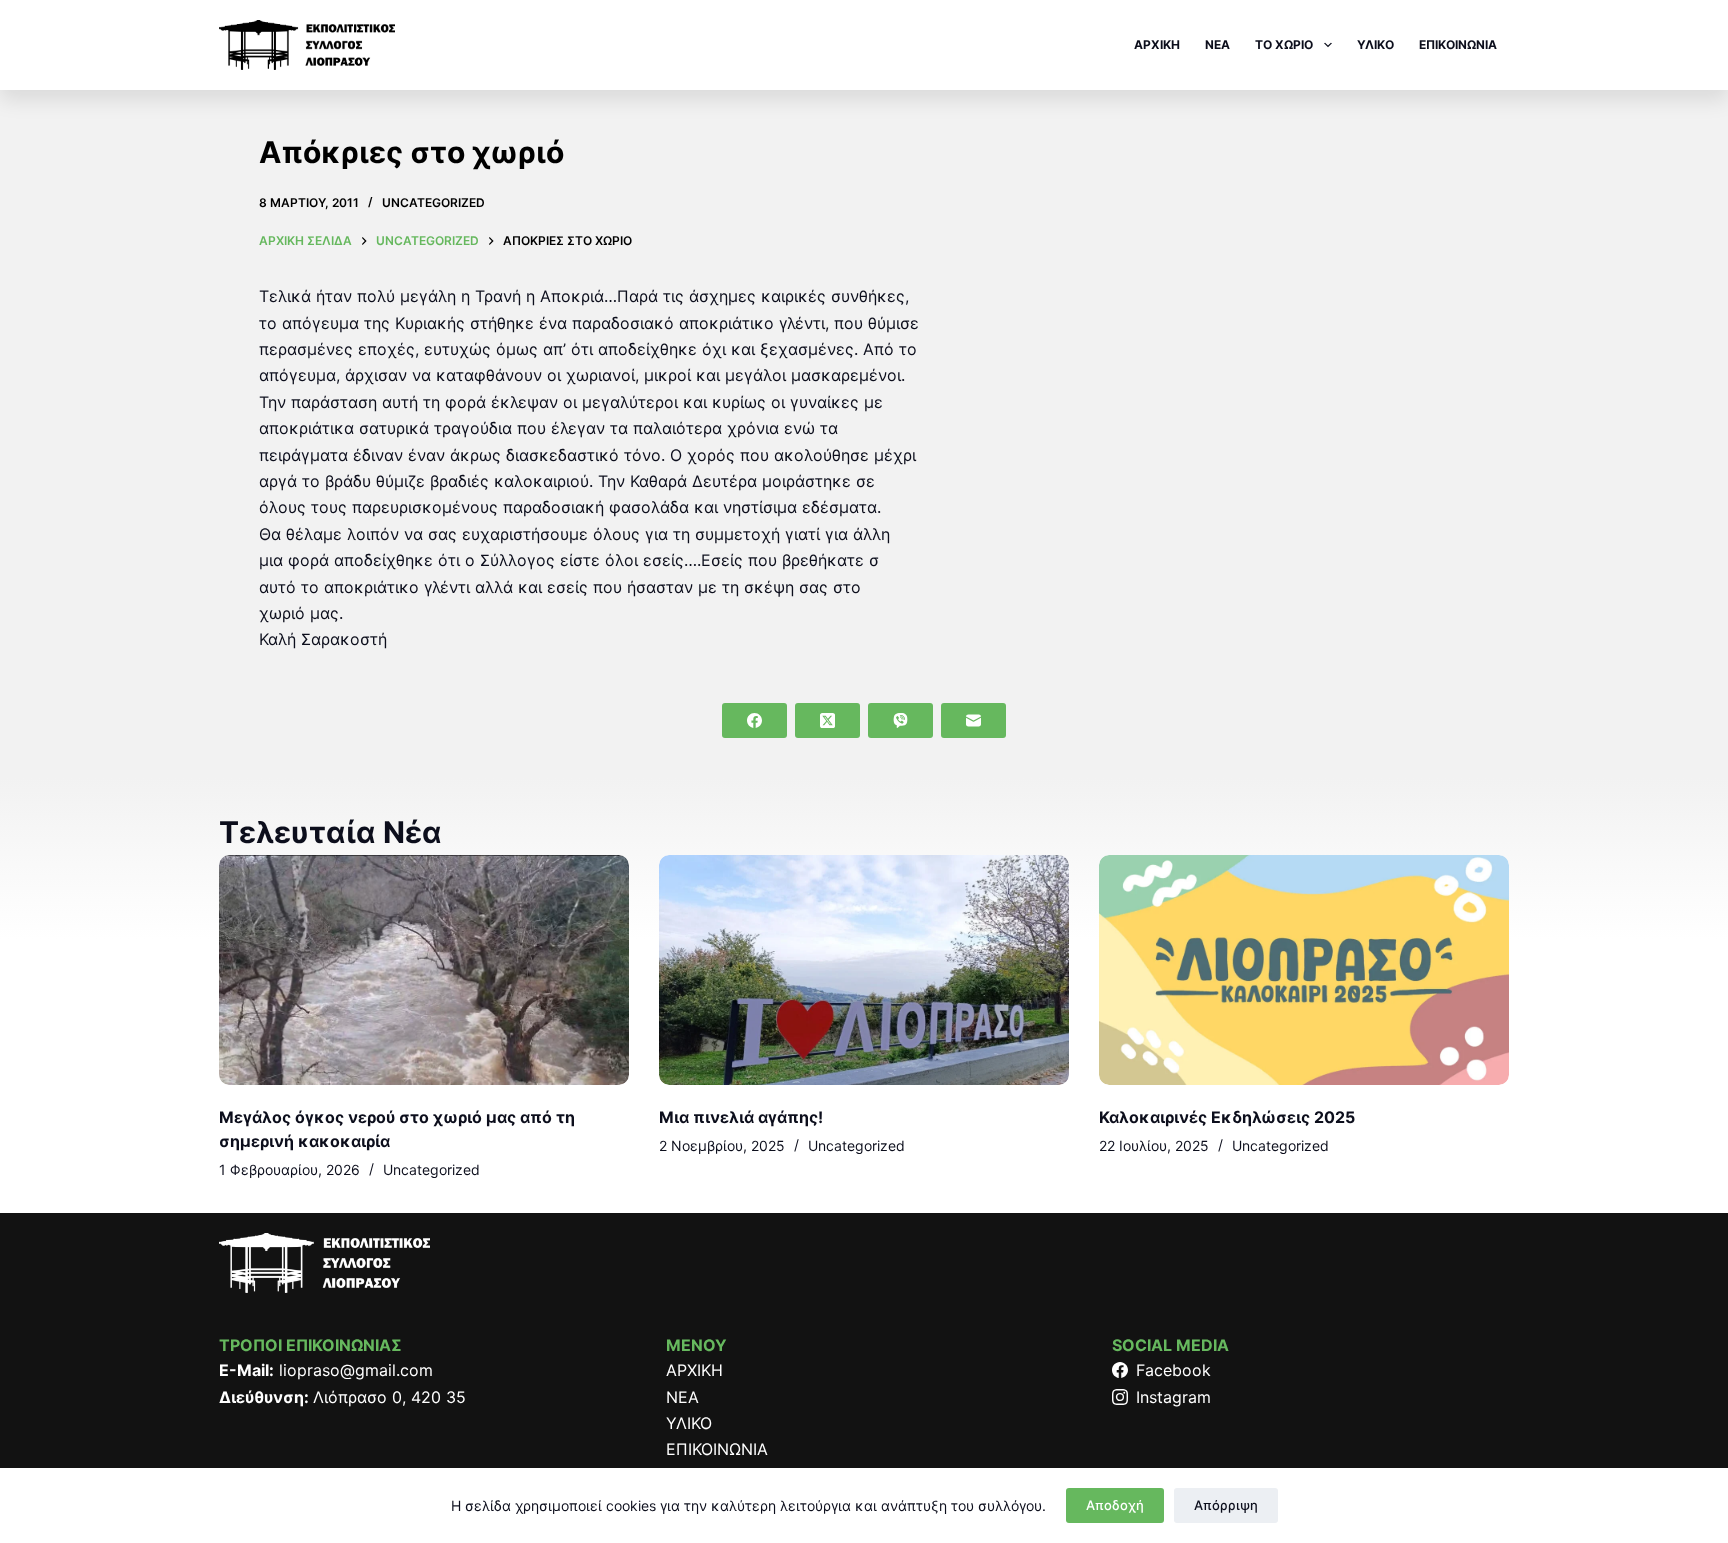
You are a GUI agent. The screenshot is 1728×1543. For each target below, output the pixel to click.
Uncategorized (433, 202)
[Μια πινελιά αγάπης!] (864, 970)
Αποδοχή (1115, 1505)
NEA (1217, 44)
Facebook (1173, 1370)
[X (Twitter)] (827, 720)
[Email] (973, 720)
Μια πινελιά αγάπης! (741, 1117)
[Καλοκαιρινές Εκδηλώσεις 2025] (1304, 970)
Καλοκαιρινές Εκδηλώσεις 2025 (1227, 1117)
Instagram (1173, 1397)
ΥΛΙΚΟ (1375, 44)
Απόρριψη (1226, 1505)
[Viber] (900, 720)
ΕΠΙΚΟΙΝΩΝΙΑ (1458, 44)
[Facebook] (754, 720)
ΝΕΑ (682, 1397)
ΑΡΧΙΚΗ (1157, 44)
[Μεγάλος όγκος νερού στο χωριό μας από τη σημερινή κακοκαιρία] (424, 970)
